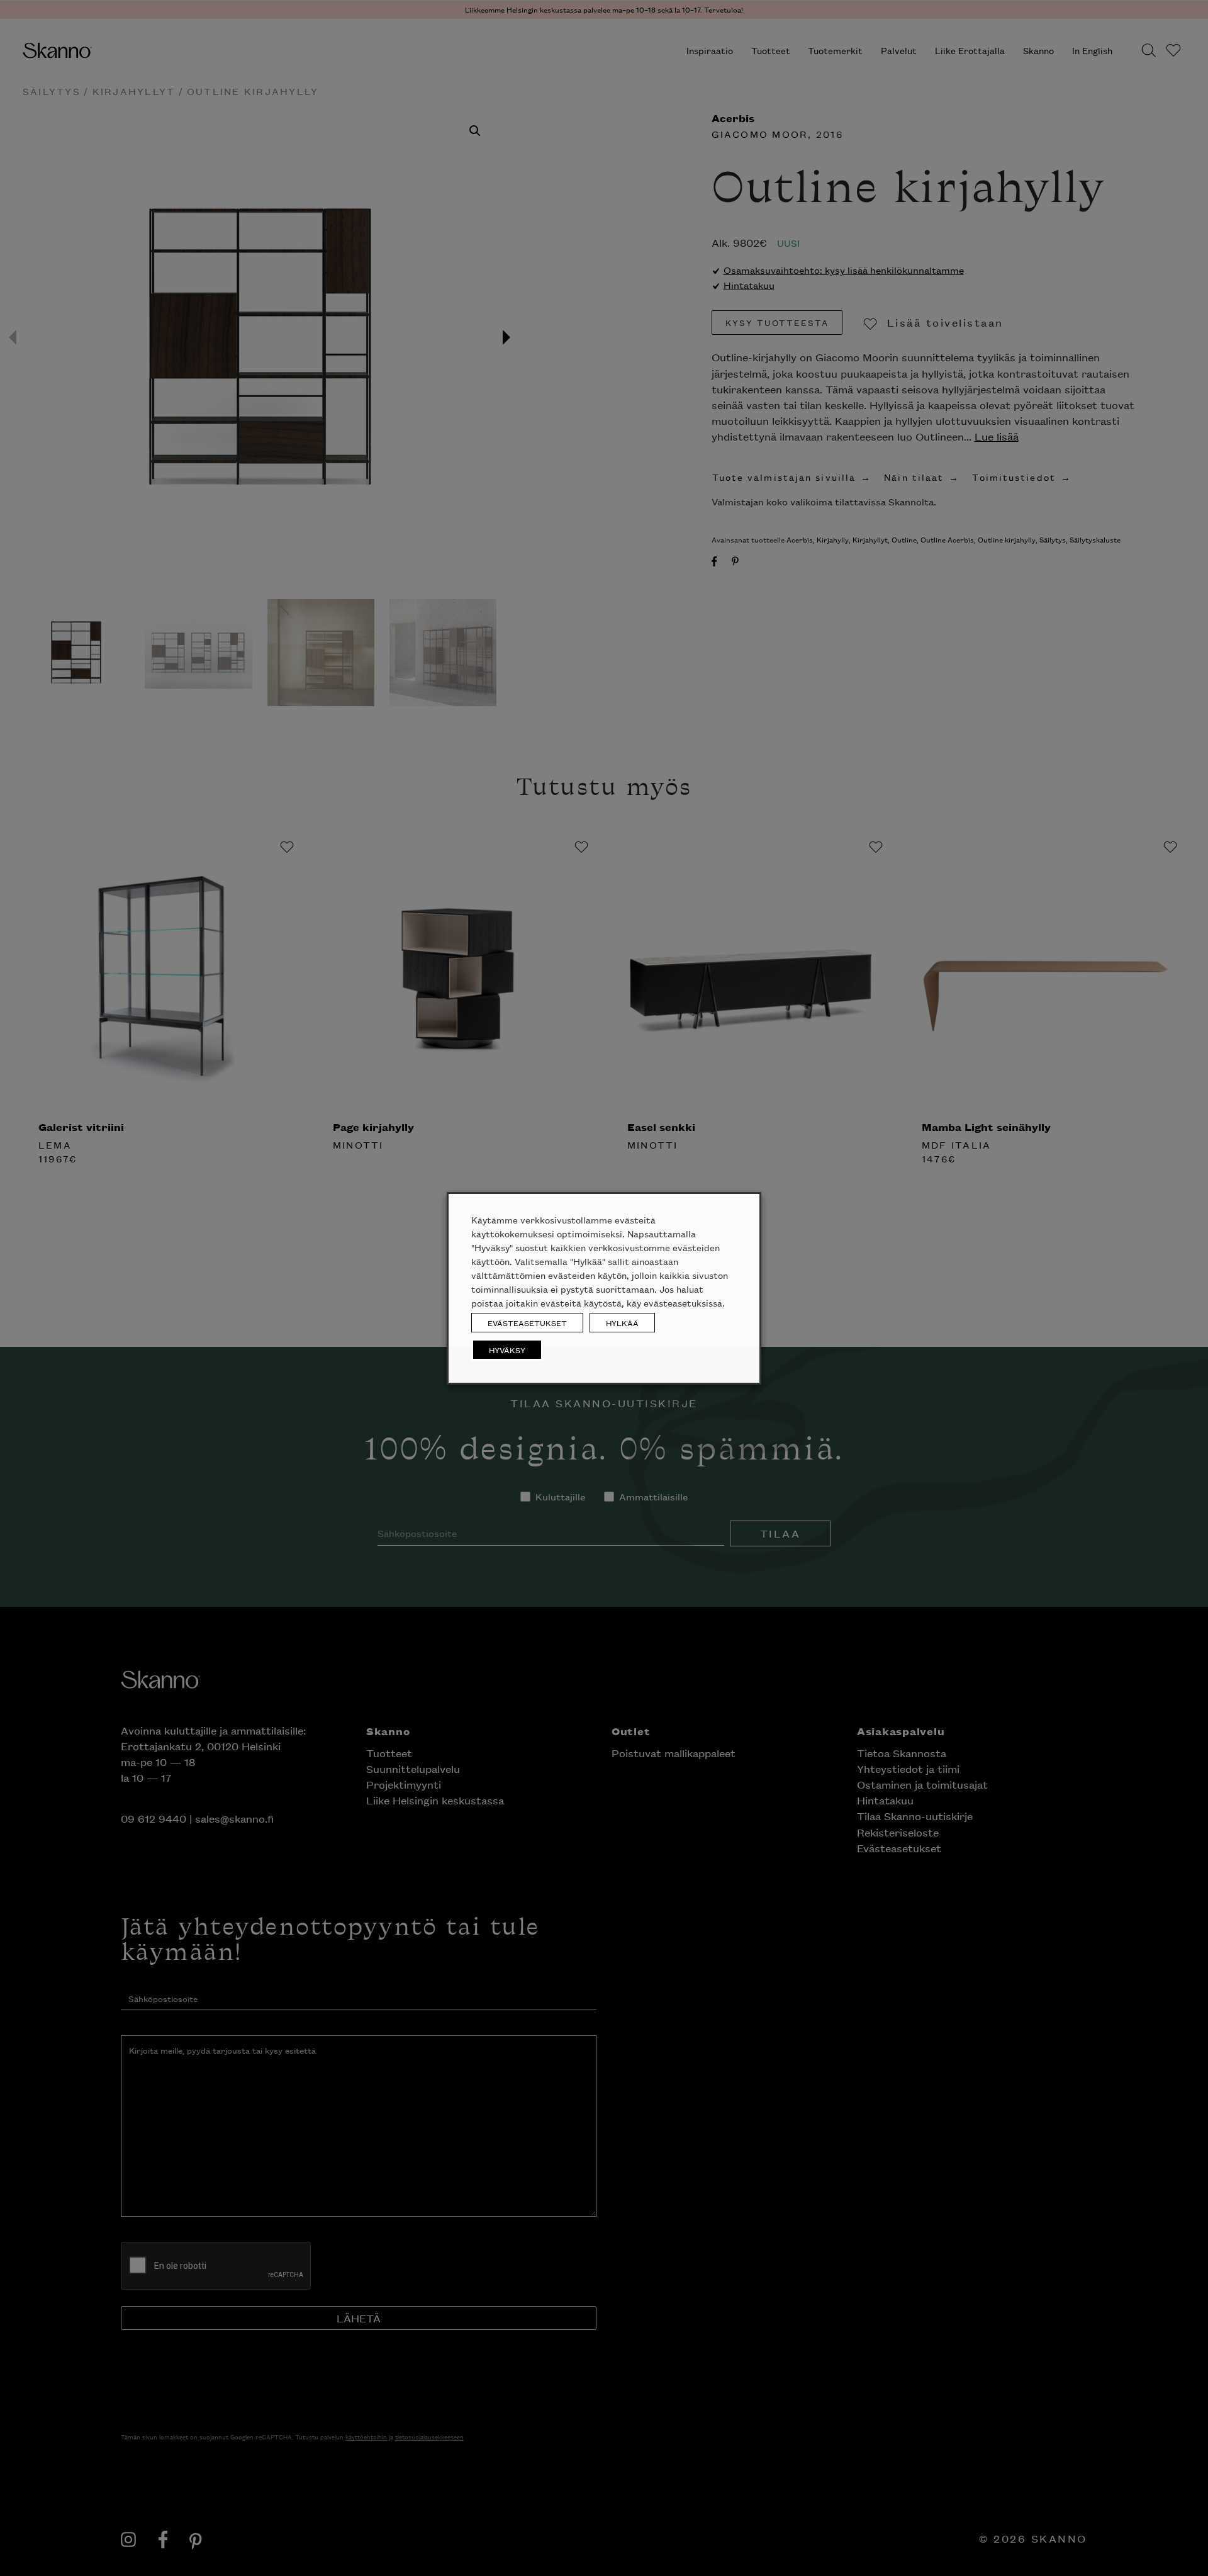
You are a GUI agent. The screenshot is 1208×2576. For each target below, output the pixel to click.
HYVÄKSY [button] (507, 1350)
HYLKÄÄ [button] (622, 1323)
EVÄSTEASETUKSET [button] (527, 1323)
